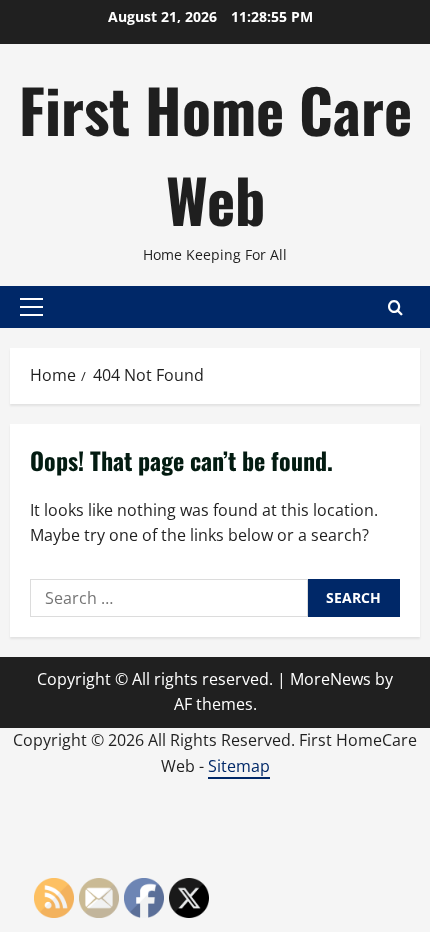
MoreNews (330, 679)
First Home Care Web (215, 153)
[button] (31, 307)
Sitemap (239, 766)
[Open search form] (395, 307)
